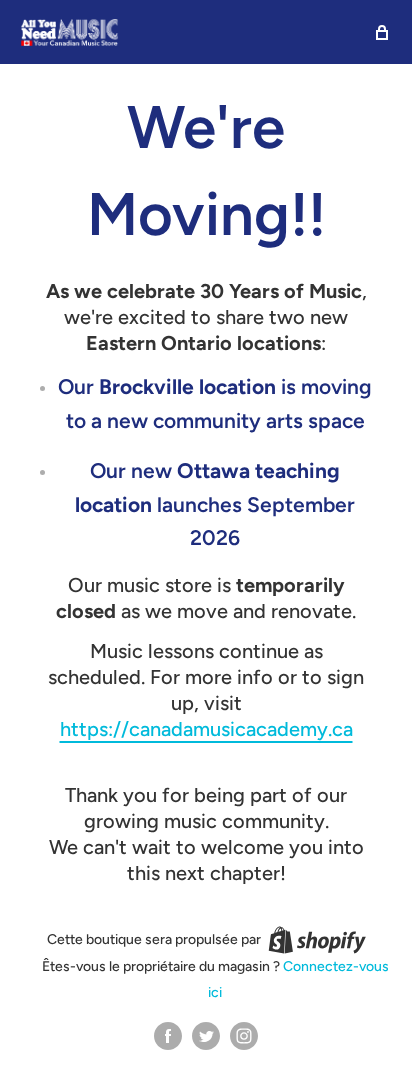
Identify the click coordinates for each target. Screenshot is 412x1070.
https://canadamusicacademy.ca (206, 729)
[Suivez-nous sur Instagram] (244, 1035)
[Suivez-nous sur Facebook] (168, 1035)
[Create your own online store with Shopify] (317, 940)
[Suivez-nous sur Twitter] (206, 1035)
